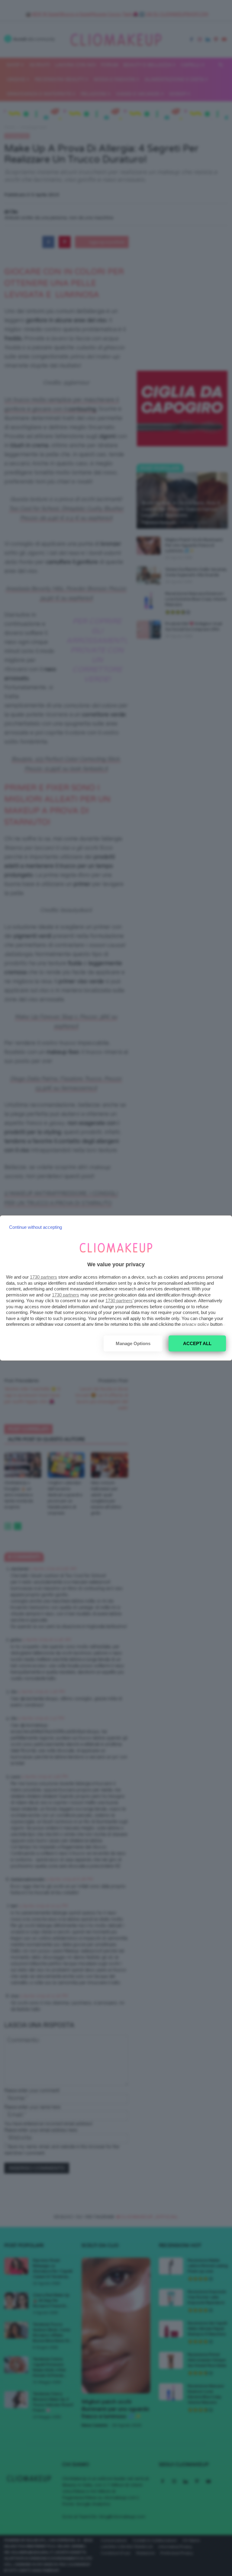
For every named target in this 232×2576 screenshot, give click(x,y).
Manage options (133, 1343)
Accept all (197, 1343)
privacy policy (195, 1324)
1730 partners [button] (43, 1277)
